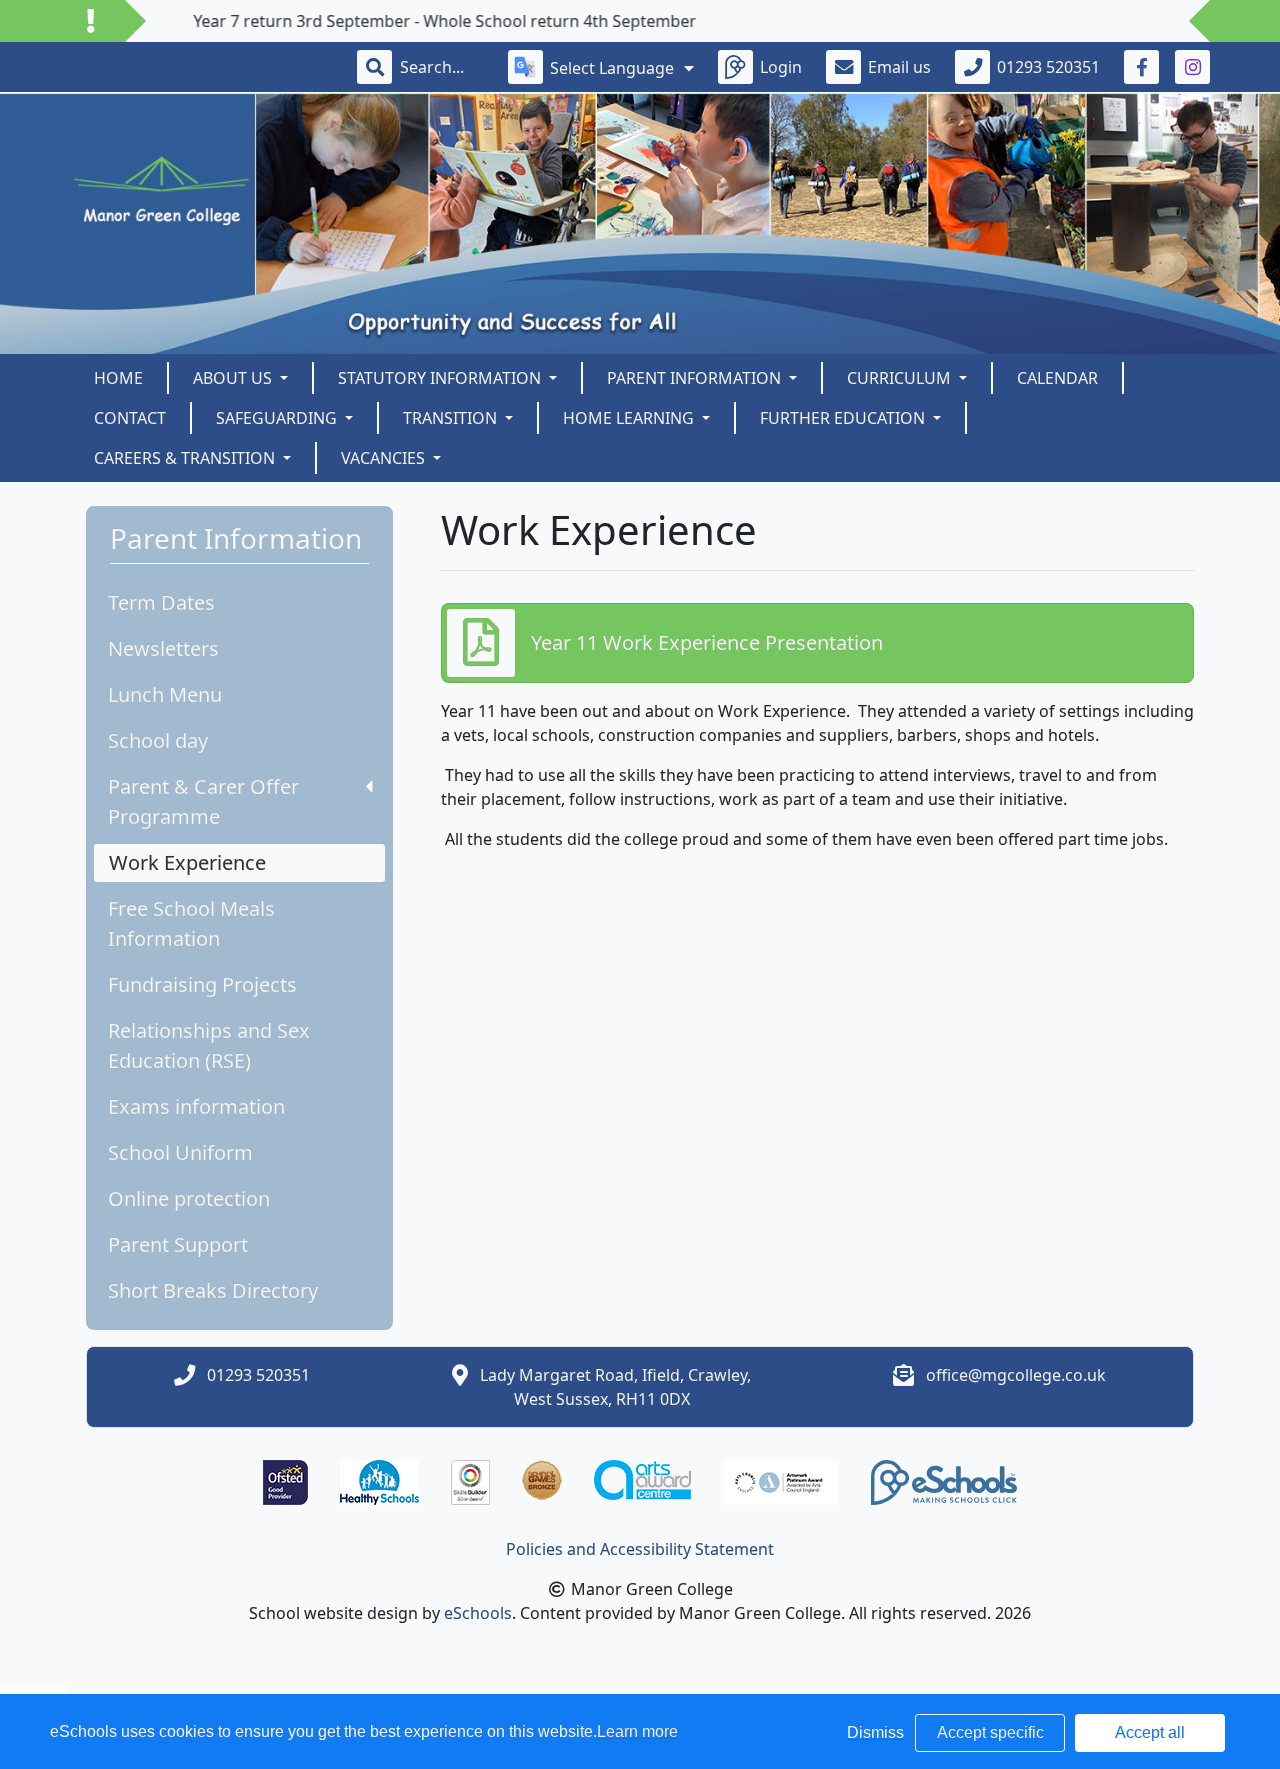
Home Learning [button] (630, 418)
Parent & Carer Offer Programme (203, 801)
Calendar (1057, 378)
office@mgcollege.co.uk (1016, 1375)
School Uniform (180, 1152)
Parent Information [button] (696, 378)
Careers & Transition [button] (186, 458)
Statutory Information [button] (441, 378)
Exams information (196, 1106)
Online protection (189, 1198)
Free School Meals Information (191, 923)
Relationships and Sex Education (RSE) (209, 1045)
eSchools (478, 1613)
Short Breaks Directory (213, 1290)
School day (158, 740)
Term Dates (161, 602)
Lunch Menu (165, 694)
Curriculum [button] (901, 378)
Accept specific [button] (990, 1732)
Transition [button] (452, 418)
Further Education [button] (844, 418)
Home (118, 378)
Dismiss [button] (875, 1732)
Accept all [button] (1150, 1732)
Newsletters (163, 648)
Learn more (637, 1731)
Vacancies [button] (385, 458)
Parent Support (178, 1244)
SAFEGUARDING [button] (278, 418)
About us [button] (234, 378)
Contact (130, 418)
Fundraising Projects (202, 984)
